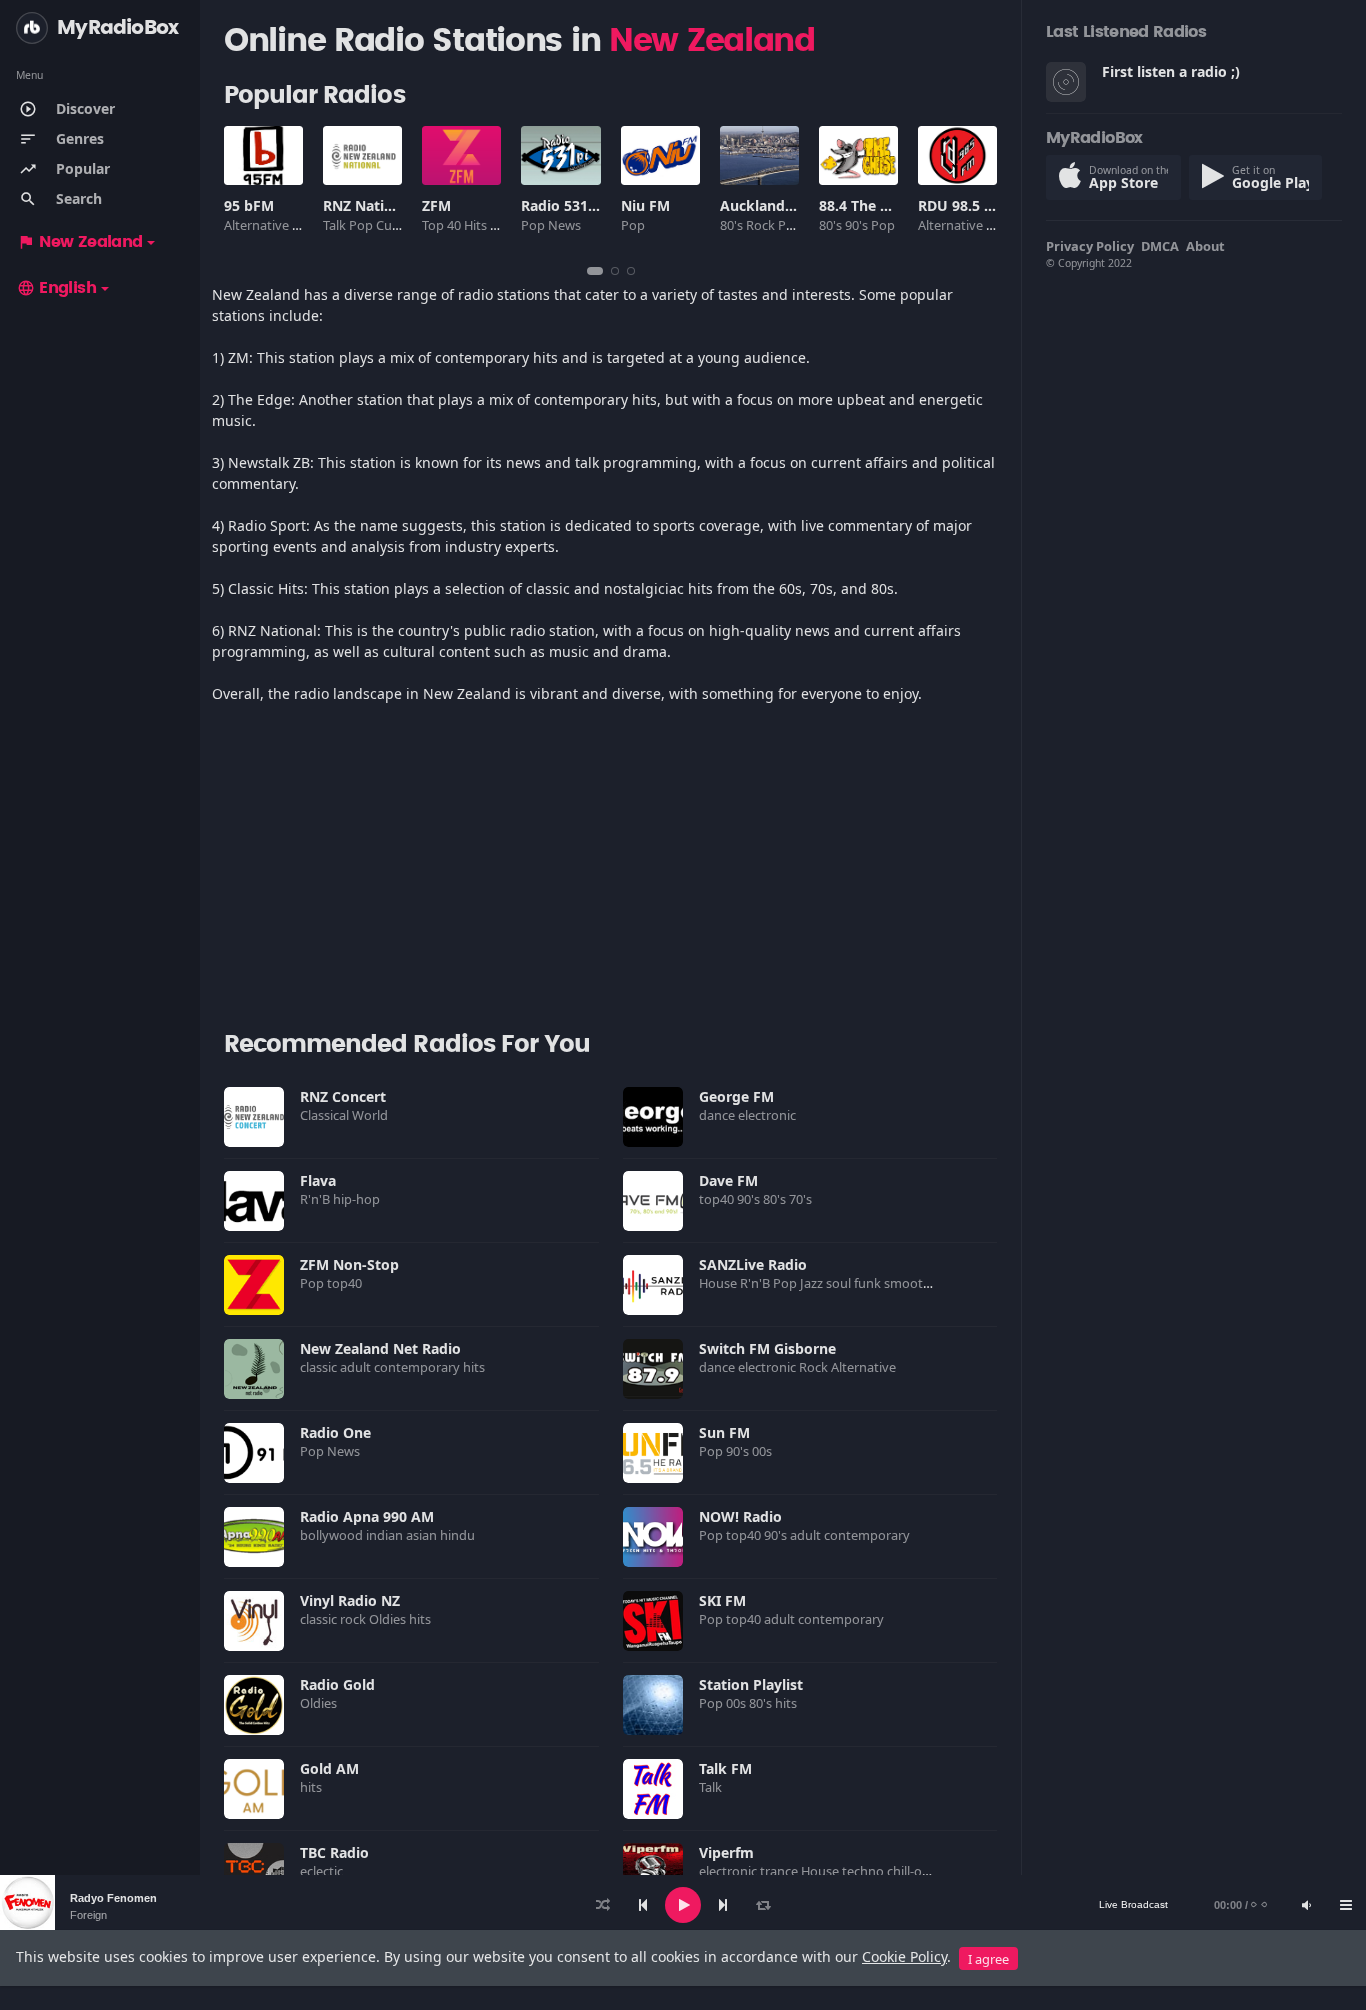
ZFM (436, 205)
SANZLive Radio (753, 1264)
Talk (336, 225)
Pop (362, 225)
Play (254, 1117)
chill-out (912, 1871)
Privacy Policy (1090, 246)
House (719, 1283)
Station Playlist (751, 1684)
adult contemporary (401, 1367)
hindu (459, 1535)
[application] (683, 1905)
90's (858, 225)
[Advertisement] (610, 876)
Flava (318, 1180)
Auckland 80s (766, 205)
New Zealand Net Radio (380, 1348)
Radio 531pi (561, 205)
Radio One (335, 1432)
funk (869, 1283)
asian (423, 1535)
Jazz (813, 1283)
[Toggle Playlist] (1346, 1905)
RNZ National (368, 205)
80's (733, 225)
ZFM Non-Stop (349, 1264)
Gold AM (329, 1768)
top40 (718, 1199)
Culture (399, 225)
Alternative (258, 225)
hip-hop (358, 1199)
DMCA (1160, 246)
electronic (768, 1115)
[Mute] (1306, 1905)
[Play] (683, 1905)
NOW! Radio (740, 1516)
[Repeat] (763, 1905)
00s (763, 1451)
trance (780, 1871)
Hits (477, 225)
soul (840, 1283)
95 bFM (249, 205)
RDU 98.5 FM (961, 205)
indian (386, 1535)
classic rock (334, 1619)
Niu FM (645, 205)
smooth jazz (921, 1283)
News (566, 225)
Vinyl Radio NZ (350, 1600)
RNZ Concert (343, 1096)
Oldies (389, 1619)
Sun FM (724, 1432)
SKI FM (722, 1600)
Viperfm (726, 1852)
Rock (762, 225)
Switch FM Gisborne (767, 1348)
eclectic (323, 1871)
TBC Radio (334, 1852)
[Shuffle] (603, 1905)
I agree (988, 1959)
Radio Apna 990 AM (367, 1516)
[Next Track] (723, 1905)
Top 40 (443, 225)
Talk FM (725, 1768)
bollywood (333, 1535)
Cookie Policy (904, 1956)
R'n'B (316, 1199)
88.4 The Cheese (874, 205)
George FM (736, 1096)
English (56, 288)
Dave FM (728, 1180)
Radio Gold (337, 1684)
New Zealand (79, 242)
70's (802, 1199)
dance (718, 1115)
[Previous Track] (643, 1905)
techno (864, 1871)
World (371, 1115)
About (1205, 246)
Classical (326, 1115)
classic (320, 1367)
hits (475, 1367)
